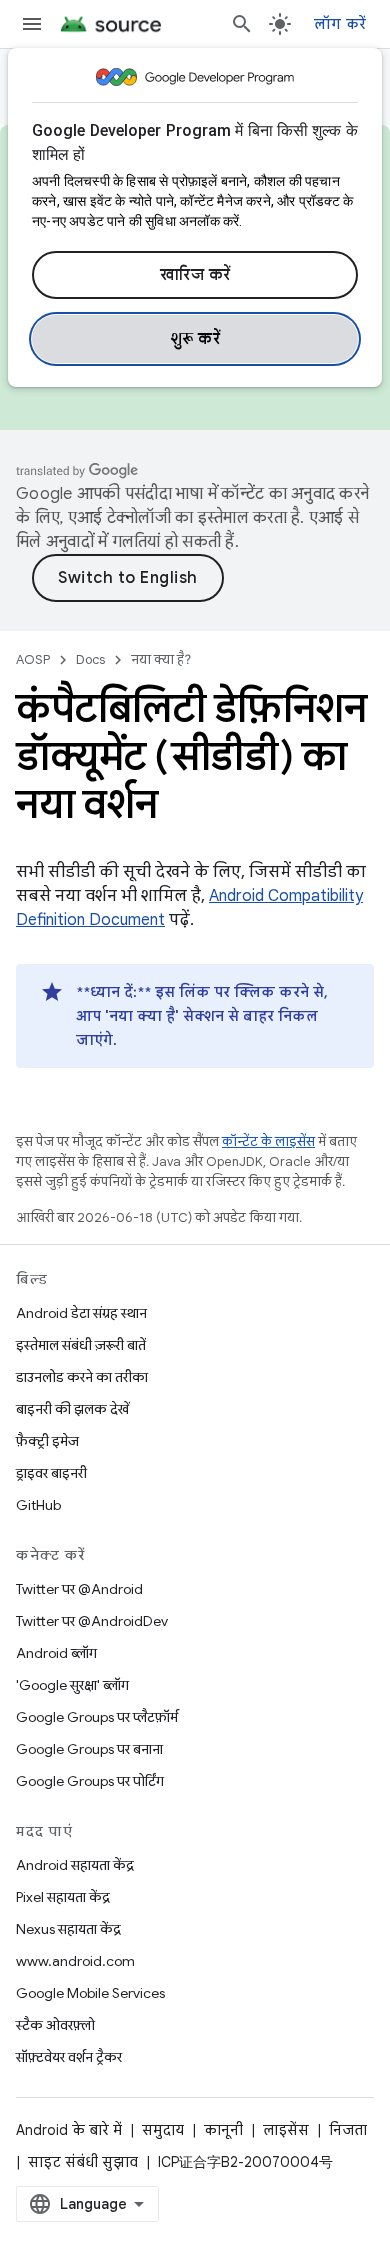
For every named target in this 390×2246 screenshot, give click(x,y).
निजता (348, 2130)
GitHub (38, 1505)
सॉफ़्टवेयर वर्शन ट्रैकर (69, 2057)
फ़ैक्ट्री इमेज (47, 1441)
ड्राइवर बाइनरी (51, 1473)
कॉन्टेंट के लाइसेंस (268, 1141)
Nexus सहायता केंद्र (68, 1929)
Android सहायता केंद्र (75, 1865)
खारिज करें (195, 275)
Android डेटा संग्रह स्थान (81, 1313)
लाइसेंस (286, 2130)
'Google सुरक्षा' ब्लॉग (72, 1685)
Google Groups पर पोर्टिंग (90, 1781)
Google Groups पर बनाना (89, 1749)
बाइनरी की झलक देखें (72, 1409)
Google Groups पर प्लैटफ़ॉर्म (97, 1717)
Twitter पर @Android (79, 1589)
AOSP (33, 659)
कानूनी (223, 2130)
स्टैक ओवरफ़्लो (55, 2025)
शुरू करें (195, 339)
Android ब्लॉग (56, 1653)
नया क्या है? (161, 659)
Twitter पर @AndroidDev (92, 1621)
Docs (90, 659)
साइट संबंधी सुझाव (83, 2162)
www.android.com (75, 1961)
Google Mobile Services (90, 1993)
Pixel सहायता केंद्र (63, 1897)
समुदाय (163, 2130)
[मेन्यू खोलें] (32, 24)
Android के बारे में (69, 2130)
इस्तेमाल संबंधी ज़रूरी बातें (81, 1345)
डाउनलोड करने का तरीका (82, 1377)
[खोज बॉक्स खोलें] (242, 24)
